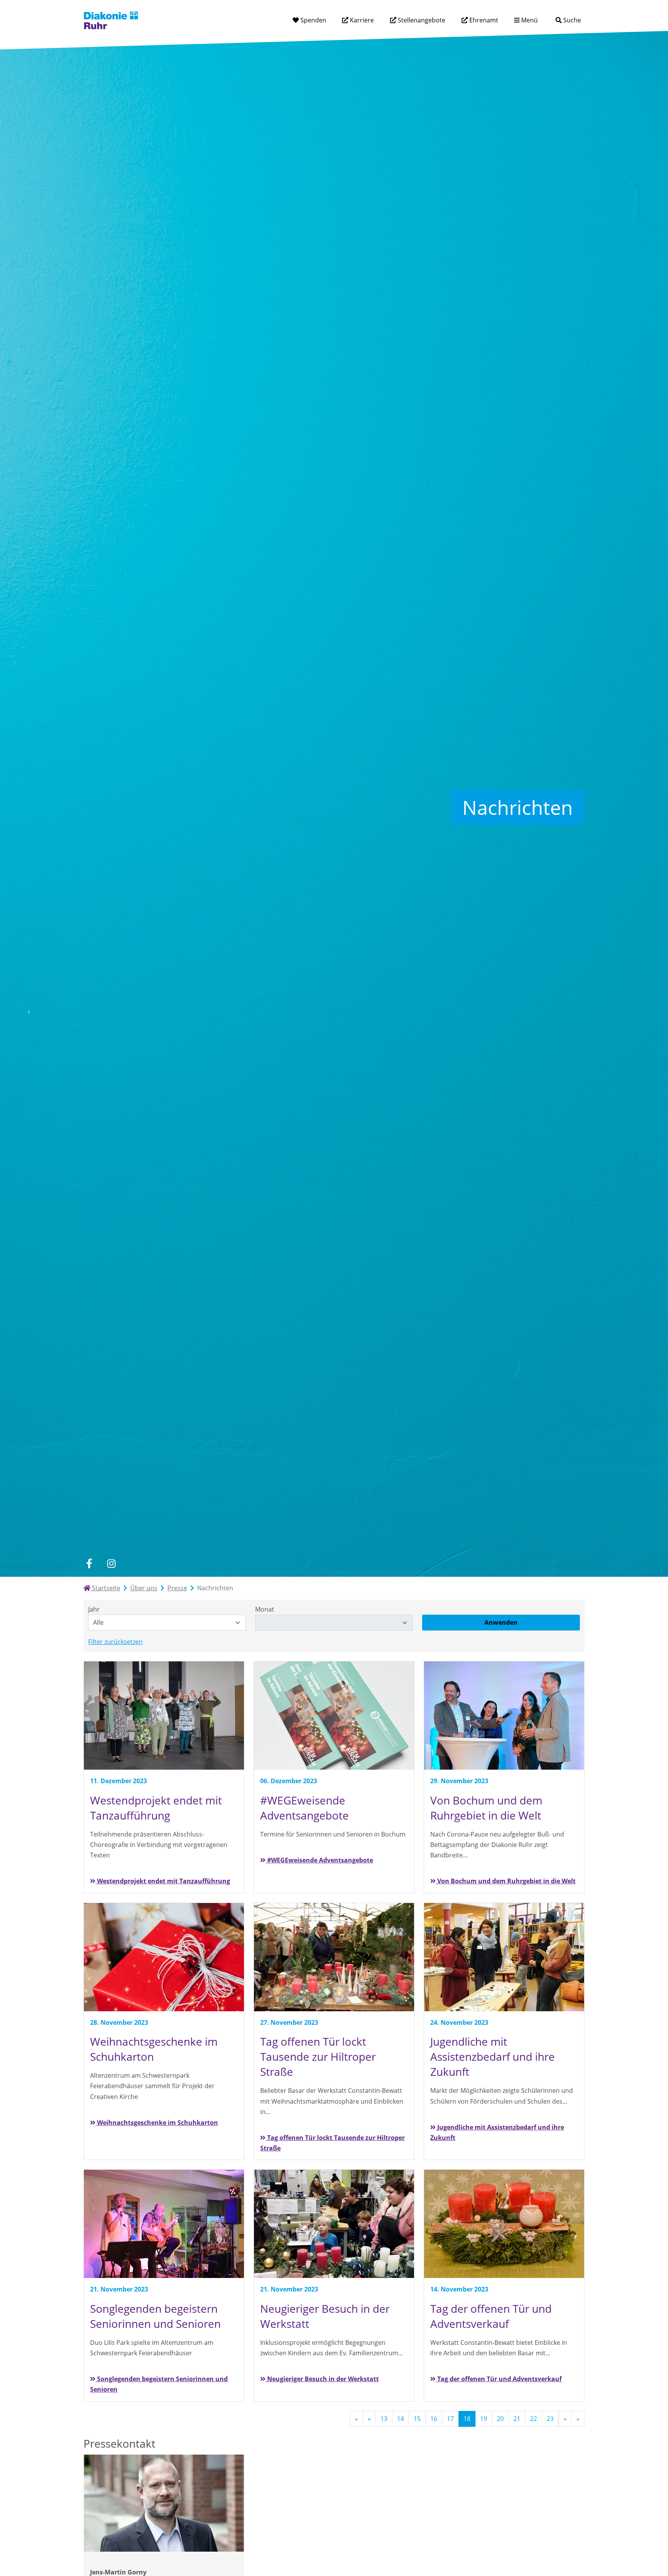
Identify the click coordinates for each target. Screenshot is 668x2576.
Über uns (144, 1588)
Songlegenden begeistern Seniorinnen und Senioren (159, 2384)
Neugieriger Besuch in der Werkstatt (322, 2379)
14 (400, 2419)
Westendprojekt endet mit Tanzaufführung (163, 1881)
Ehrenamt (483, 20)
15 (417, 2419)
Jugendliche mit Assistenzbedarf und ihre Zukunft (497, 2132)
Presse (177, 1588)
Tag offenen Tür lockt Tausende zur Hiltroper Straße (332, 2143)
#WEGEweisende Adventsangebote (319, 1860)
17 (450, 2419)
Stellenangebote (421, 20)
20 (500, 2419)
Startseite (105, 1588)
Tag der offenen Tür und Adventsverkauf (499, 2379)
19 (484, 2419)
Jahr (94, 1609)
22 (533, 2419)
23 (550, 2419)
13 (384, 2419)
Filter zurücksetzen (115, 1642)
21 (517, 2419)
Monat (265, 1609)
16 (434, 2419)
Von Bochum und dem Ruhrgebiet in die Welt (506, 1881)
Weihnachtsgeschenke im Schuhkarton (157, 2123)
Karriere (361, 20)
